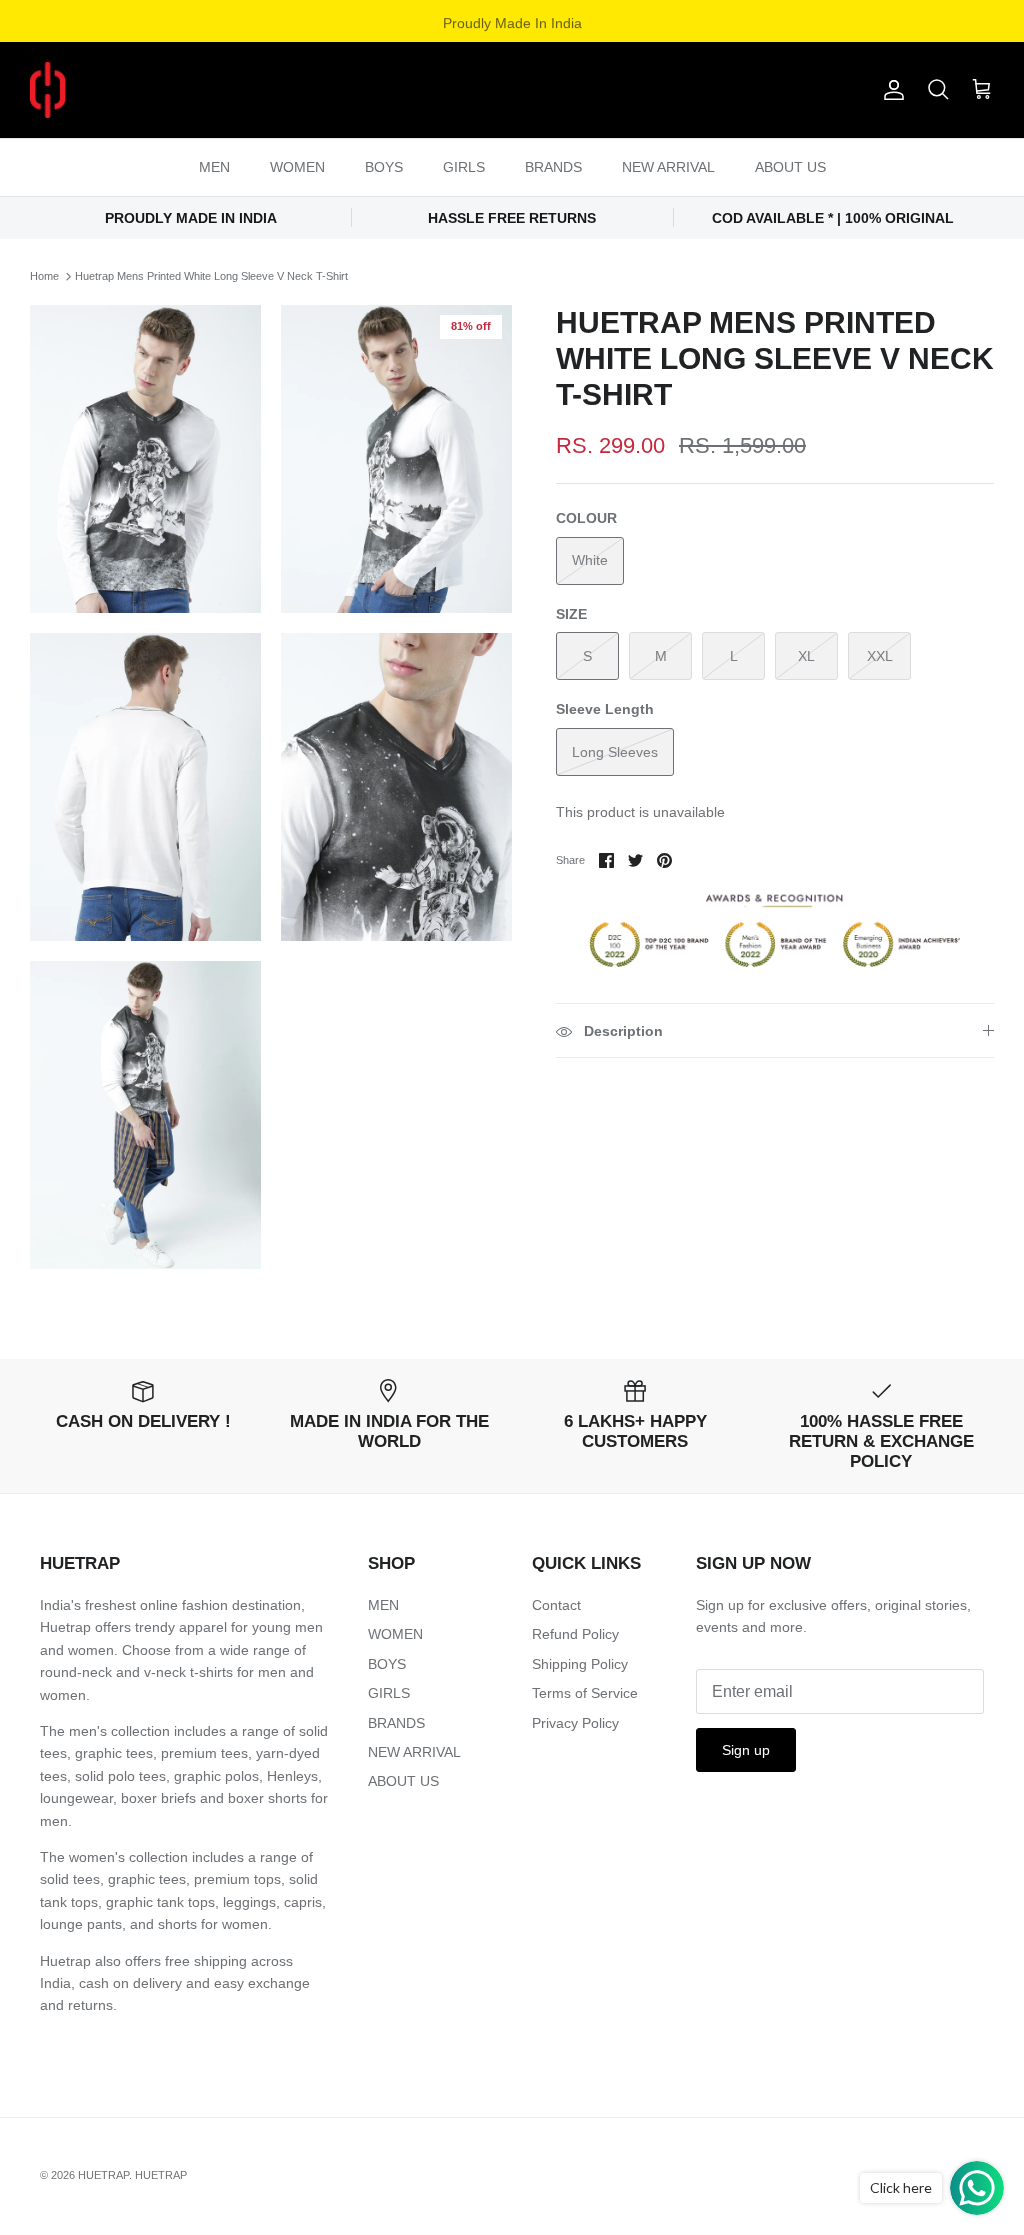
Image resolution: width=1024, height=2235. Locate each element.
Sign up (746, 1750)
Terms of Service (585, 1693)
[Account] (890, 90)
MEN (214, 167)
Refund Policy (575, 1634)
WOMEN (297, 167)
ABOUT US (790, 167)
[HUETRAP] (152, 90)
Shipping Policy (580, 1664)
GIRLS (464, 167)
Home (44, 276)
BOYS (384, 167)
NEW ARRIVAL (668, 167)
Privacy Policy (575, 1723)
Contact (556, 1605)
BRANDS (553, 167)
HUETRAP (103, 2175)
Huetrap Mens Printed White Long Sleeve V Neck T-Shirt (211, 276)
